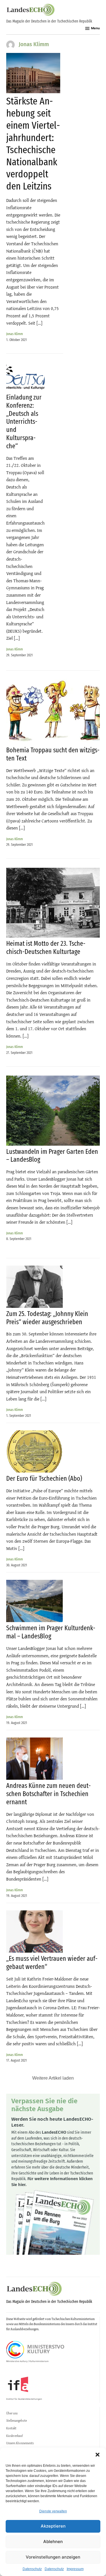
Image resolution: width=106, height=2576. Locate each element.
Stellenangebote (17, 2421)
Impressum (75, 2569)
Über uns (12, 2413)
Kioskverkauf (14, 2436)
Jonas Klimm (15, 334)
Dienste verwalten (53, 2511)
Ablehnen (53, 2542)
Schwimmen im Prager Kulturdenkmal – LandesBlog (51, 1632)
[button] (98, 2455)
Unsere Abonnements (20, 2443)
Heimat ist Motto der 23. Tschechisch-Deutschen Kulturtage (46, 948)
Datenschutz (32, 2569)
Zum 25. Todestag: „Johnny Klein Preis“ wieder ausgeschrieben (47, 1318)
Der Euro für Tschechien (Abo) (44, 1478)
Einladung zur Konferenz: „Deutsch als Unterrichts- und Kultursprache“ (24, 422)
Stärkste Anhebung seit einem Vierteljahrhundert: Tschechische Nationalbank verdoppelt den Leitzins (33, 144)
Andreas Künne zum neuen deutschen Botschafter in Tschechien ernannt (48, 1794)
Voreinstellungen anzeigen (53, 2557)
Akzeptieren (53, 2526)
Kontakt (11, 2428)
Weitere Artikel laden (53, 2078)
